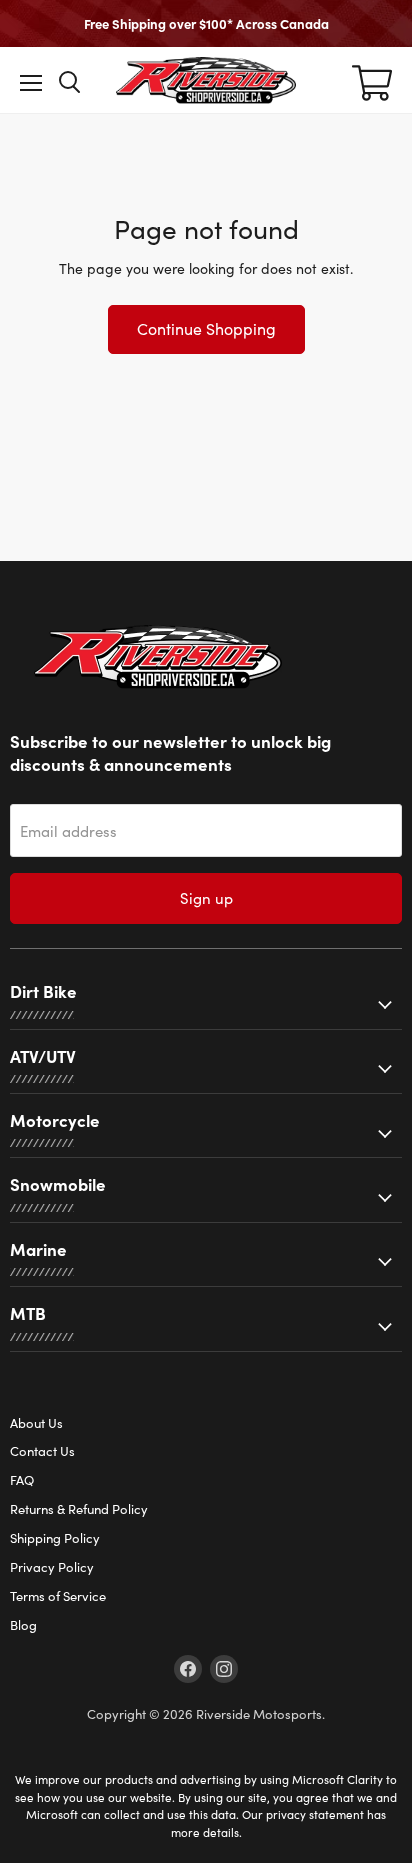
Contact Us (42, 1451)
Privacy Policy (52, 1567)
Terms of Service (58, 1596)
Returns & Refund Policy (79, 1509)
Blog (23, 1625)
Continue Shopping (206, 328)
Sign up (206, 898)
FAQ (22, 1480)
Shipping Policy (55, 1538)
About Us (36, 1423)
